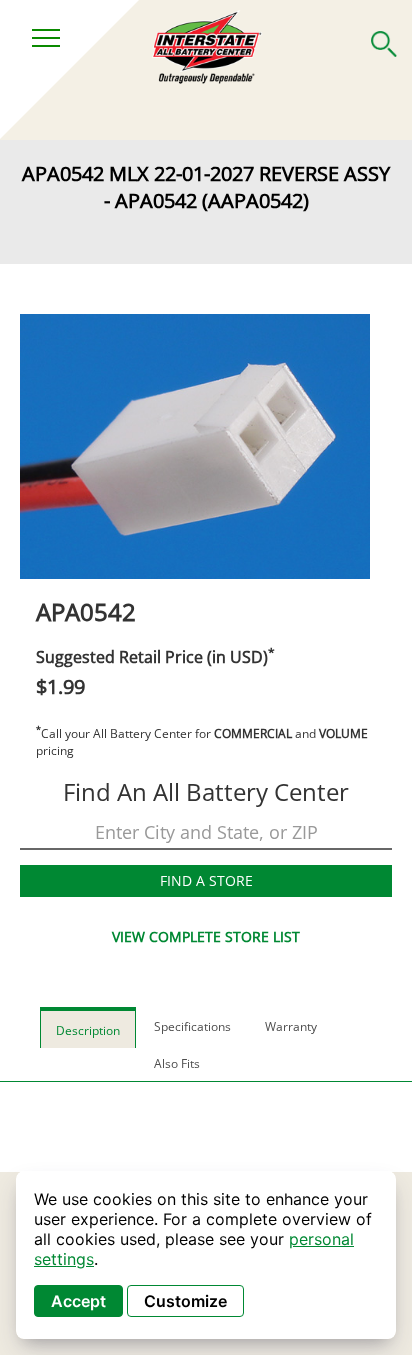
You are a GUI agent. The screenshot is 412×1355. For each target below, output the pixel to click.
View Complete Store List (206, 936)
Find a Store (206, 880)
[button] (384, 40)
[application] (206, 1255)
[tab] (88, 1027)
